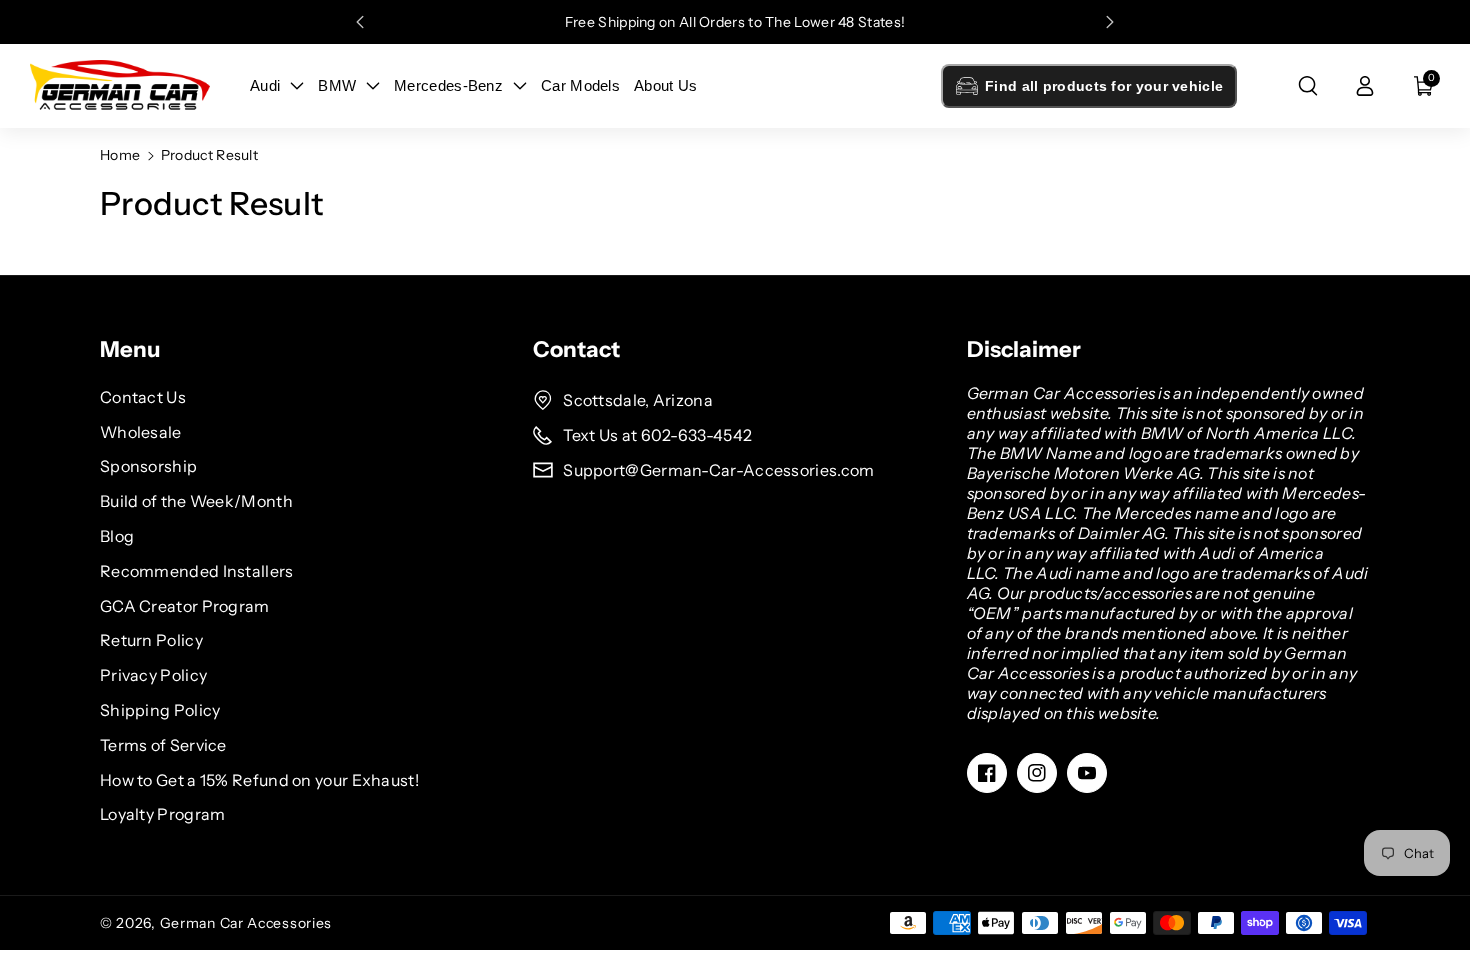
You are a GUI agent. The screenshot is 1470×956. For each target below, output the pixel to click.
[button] (1308, 86)
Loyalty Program (163, 814)
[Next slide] (1110, 22)
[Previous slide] (360, 22)
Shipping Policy (160, 710)
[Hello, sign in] (1365, 86)
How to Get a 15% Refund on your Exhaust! (259, 780)
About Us (665, 85)
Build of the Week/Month (196, 501)
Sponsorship (148, 466)
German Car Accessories (246, 923)
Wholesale (141, 432)
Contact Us (143, 397)
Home (120, 155)
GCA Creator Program (185, 606)
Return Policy (151, 640)
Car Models (580, 85)
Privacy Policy (153, 675)
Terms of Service (163, 745)
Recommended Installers (197, 571)
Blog (117, 536)
